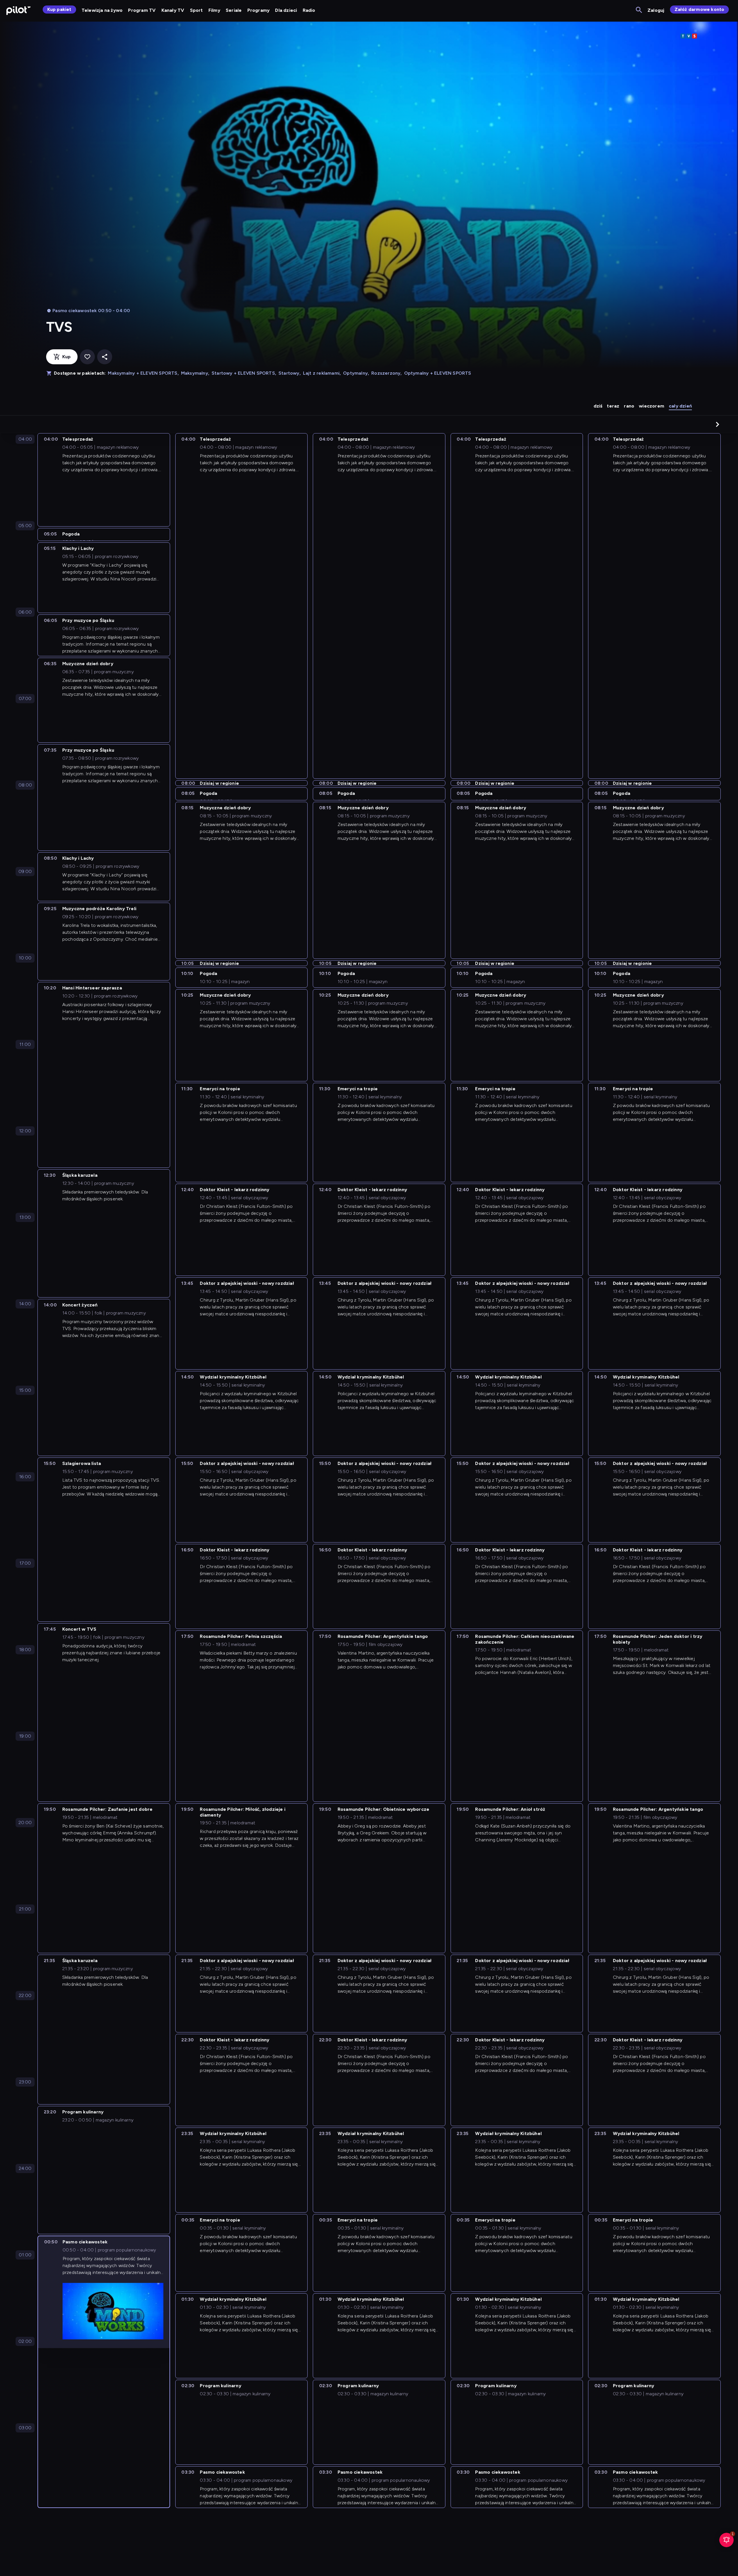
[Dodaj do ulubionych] (87, 357)
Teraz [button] (613, 406)
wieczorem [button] (652, 406)
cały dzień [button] (680, 406)
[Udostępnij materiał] (105, 357)
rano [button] (629, 406)
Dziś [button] (598, 406)
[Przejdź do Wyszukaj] (639, 10)
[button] (718, 424)
